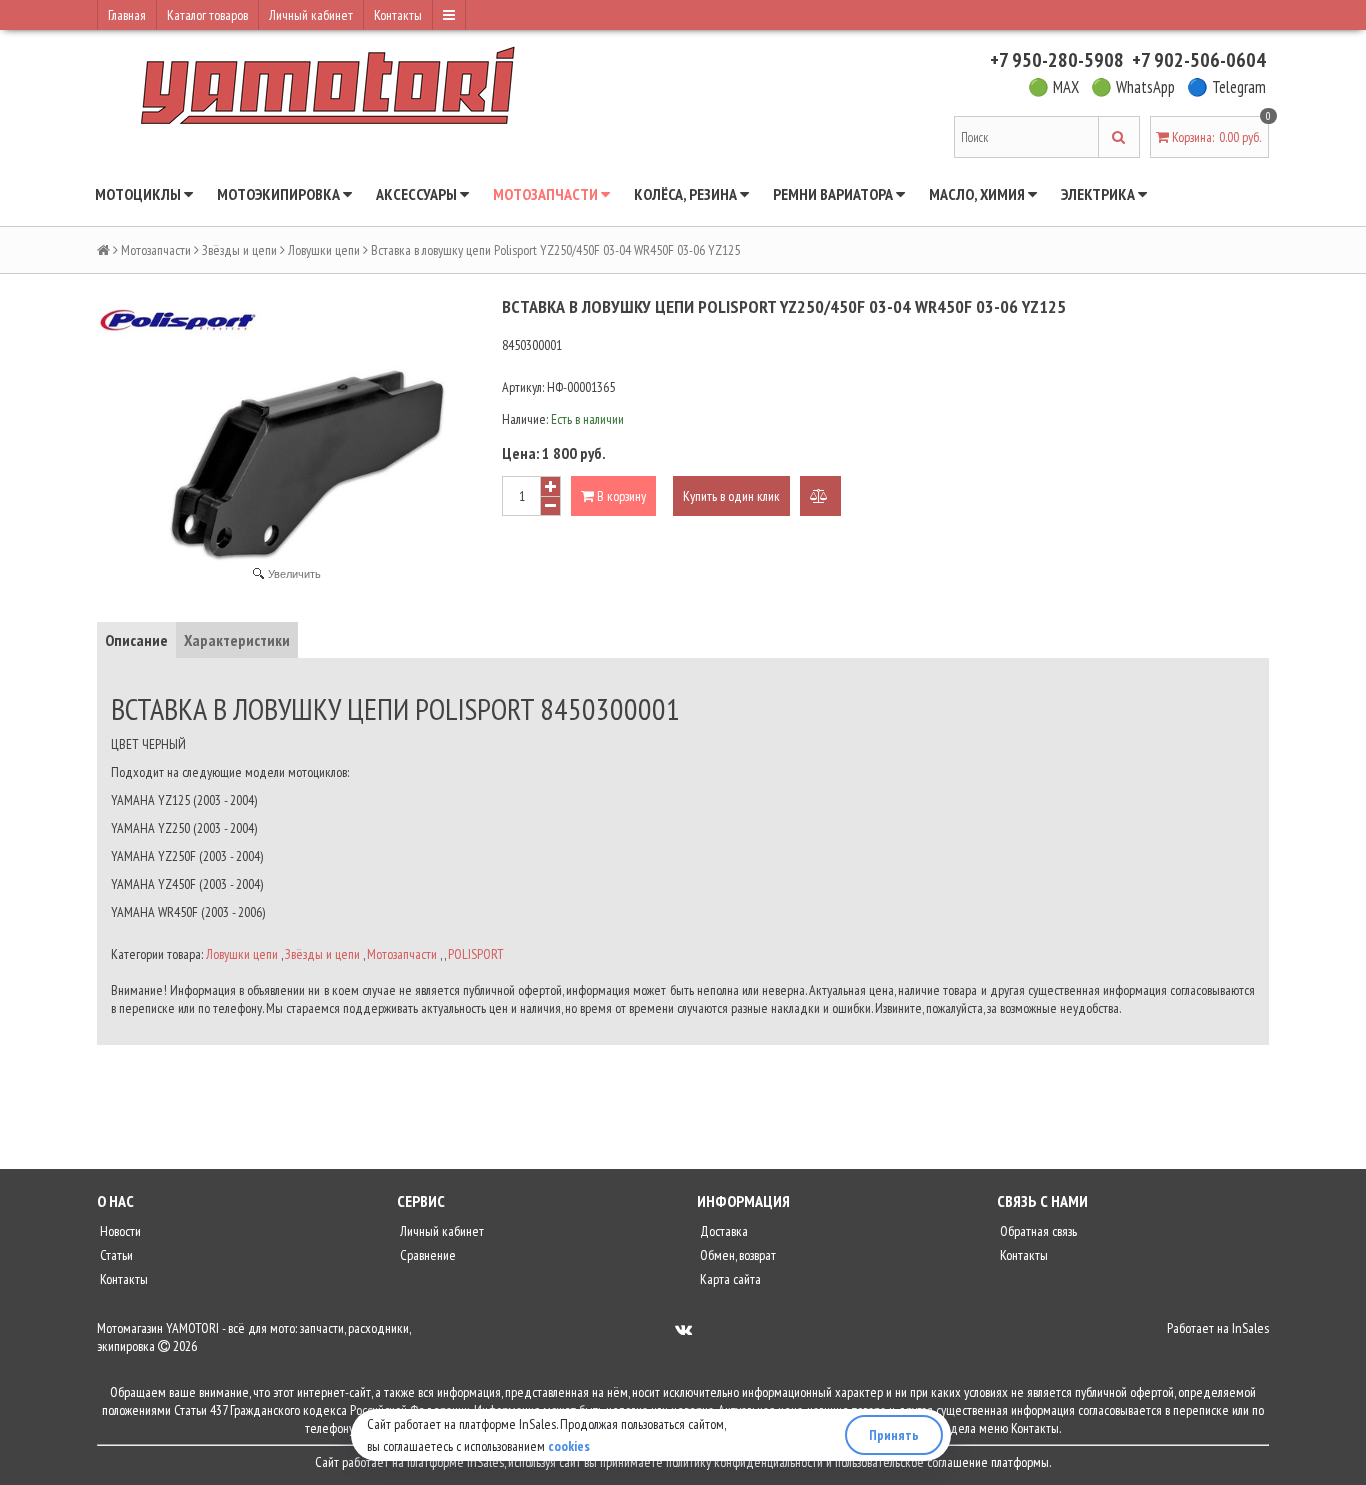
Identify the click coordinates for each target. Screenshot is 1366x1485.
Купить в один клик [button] (731, 496)
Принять (894, 1435)
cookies (569, 1446)
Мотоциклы (139, 194)
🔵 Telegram (1226, 87)
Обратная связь (1037, 1231)
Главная (127, 15)
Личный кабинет (311, 15)
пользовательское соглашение (911, 1462)
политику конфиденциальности (744, 1462)
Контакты (398, 15)
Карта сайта (729, 1279)
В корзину (620, 496)
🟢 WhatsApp (1133, 87)
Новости (119, 1231)
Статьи (115, 1255)
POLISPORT (476, 954)
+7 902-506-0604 (1199, 60)
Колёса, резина (687, 194)
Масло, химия (978, 194)
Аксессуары (418, 194)
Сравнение (426, 1255)
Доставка (722, 1231)
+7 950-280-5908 (1057, 60)
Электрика (1099, 194)
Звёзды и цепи (239, 250)
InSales (1250, 1328)
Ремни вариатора (834, 194)
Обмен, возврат (736, 1255)
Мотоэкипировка (280, 194)
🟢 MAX (1053, 87)
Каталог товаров (207, 15)
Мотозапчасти (547, 194)
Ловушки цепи (324, 250)
